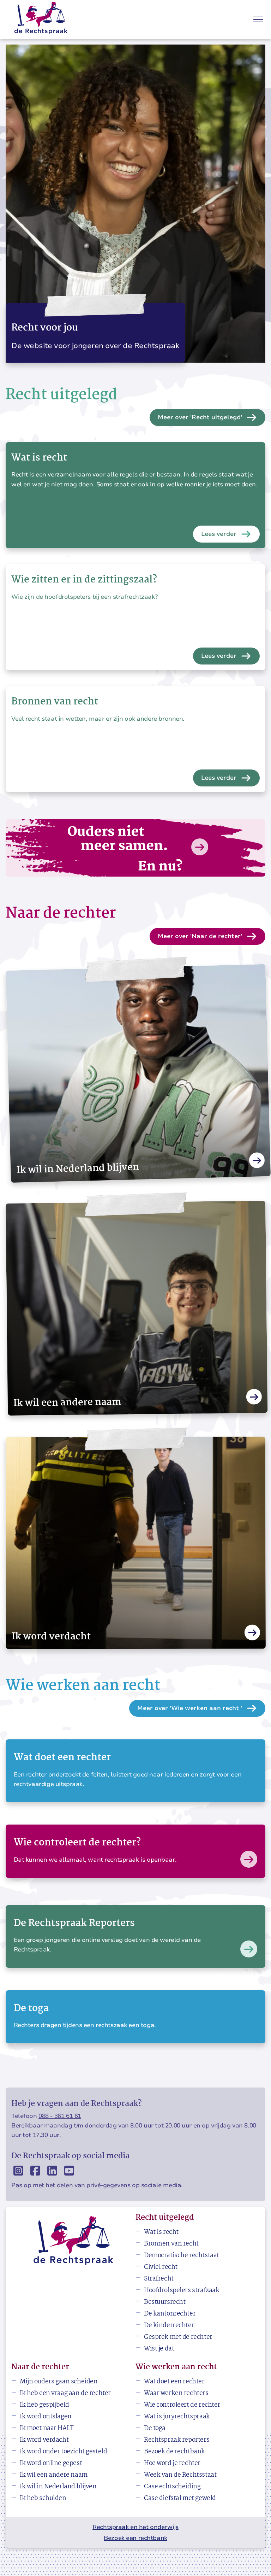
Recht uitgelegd (165, 2218)
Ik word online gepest (51, 2463)
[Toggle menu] (258, 19)
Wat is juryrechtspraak (177, 2417)
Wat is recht (161, 2232)
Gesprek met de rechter (178, 2337)
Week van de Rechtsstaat (180, 2475)
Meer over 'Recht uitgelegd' (200, 417)
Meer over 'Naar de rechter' (200, 936)
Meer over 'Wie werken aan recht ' (190, 1708)
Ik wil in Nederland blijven (58, 2487)
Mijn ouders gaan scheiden (59, 2382)
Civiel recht (161, 2267)
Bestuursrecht (165, 2302)
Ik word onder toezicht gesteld (63, 2452)
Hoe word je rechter (172, 2463)
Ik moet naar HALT (47, 2428)
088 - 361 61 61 (60, 2116)
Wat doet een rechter (174, 2382)
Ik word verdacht (44, 2440)
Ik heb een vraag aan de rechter (65, 2393)
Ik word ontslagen (46, 2417)
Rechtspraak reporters (177, 2440)
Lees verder (219, 534)
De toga (155, 2428)
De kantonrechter (170, 2314)
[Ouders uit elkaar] (135, 848)
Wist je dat (159, 2349)
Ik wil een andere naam (54, 2475)
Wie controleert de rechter (182, 2405)
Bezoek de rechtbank (174, 2452)
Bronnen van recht (171, 2244)
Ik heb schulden (43, 2498)
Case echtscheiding (172, 2487)
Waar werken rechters (176, 2393)
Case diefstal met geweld (180, 2498)
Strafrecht (159, 2279)
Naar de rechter (40, 2367)
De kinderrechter (169, 2326)
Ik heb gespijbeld (44, 2405)
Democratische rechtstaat (182, 2256)
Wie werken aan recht (176, 2367)
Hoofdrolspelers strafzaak (182, 2291)
